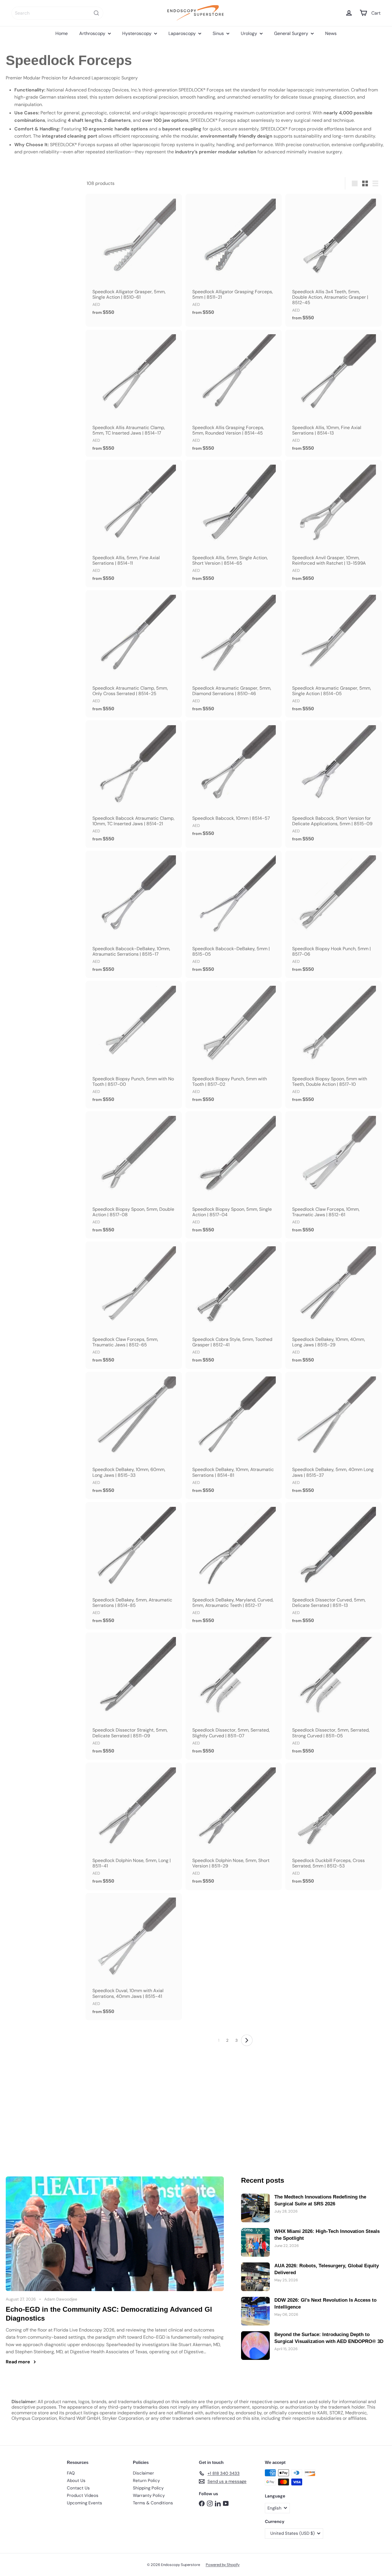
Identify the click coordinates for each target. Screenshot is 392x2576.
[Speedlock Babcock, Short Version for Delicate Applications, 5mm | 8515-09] (333, 784)
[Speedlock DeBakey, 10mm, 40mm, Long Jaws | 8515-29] (333, 1305)
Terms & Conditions (153, 2503)
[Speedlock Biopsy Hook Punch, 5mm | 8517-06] (333, 914)
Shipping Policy (148, 2488)
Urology (250, 33)
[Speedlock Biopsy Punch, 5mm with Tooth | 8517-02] (234, 1045)
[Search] (96, 13)
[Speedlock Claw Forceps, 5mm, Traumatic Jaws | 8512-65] (134, 1305)
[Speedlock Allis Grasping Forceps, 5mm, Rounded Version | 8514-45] (234, 393)
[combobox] (57, 13)
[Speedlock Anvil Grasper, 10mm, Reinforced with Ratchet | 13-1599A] (333, 523)
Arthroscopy (93, 33)
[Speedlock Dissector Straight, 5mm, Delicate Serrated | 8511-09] (134, 1696)
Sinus (219, 33)
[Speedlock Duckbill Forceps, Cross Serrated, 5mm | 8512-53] (333, 1826)
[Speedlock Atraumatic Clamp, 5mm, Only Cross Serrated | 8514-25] (134, 654)
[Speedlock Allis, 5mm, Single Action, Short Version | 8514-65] (234, 523)
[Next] (247, 2040)
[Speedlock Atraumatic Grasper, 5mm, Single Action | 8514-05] (333, 654)
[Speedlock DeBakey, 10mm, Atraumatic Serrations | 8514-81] (234, 1435)
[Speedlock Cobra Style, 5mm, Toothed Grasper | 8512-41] (234, 1305)
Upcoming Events (85, 2503)
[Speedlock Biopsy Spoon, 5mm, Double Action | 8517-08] (134, 1175)
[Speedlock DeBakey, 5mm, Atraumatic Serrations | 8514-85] (134, 1566)
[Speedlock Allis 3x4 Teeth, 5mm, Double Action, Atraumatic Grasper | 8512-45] (333, 260)
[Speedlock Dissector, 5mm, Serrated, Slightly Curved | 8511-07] (234, 1696)
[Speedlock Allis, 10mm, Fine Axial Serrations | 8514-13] (333, 393)
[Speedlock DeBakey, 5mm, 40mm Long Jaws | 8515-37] (333, 1435)
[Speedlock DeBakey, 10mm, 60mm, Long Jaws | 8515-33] (134, 1435)
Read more (18, 2362)
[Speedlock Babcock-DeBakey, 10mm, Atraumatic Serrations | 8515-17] (134, 914)
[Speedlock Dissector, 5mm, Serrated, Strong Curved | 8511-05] (333, 1696)
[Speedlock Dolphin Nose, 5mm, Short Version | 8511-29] (234, 1826)
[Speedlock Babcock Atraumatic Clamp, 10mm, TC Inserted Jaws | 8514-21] (134, 784)
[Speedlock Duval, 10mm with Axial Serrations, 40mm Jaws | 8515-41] (134, 1957)
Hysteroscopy (137, 33)
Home (62, 33)
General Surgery (292, 33)
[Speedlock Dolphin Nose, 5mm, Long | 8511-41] (134, 1826)
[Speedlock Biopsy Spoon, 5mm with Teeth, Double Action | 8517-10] (333, 1045)
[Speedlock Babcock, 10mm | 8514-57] (234, 781)
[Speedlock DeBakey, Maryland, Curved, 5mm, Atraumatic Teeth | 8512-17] (234, 1566)
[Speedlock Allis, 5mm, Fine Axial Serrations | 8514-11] (134, 523)
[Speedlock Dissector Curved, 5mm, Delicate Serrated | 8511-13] (333, 1566)
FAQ (71, 2473)
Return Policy (146, 2481)
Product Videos (83, 2495)
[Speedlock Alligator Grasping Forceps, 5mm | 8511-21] (234, 257)
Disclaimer (143, 2473)
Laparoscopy (183, 33)
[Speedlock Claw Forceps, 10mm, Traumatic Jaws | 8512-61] (333, 1175)
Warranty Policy (149, 2495)
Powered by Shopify (223, 2565)
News (331, 33)
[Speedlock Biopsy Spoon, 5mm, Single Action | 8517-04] (234, 1175)
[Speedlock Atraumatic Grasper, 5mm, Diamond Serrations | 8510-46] (234, 654)
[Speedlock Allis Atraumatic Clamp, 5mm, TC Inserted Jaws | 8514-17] (134, 393)
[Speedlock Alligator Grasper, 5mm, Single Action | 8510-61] (134, 257)
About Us (76, 2481)
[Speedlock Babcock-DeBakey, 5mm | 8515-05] (234, 914)
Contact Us (78, 2488)
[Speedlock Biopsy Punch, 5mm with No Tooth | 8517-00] (134, 1045)
